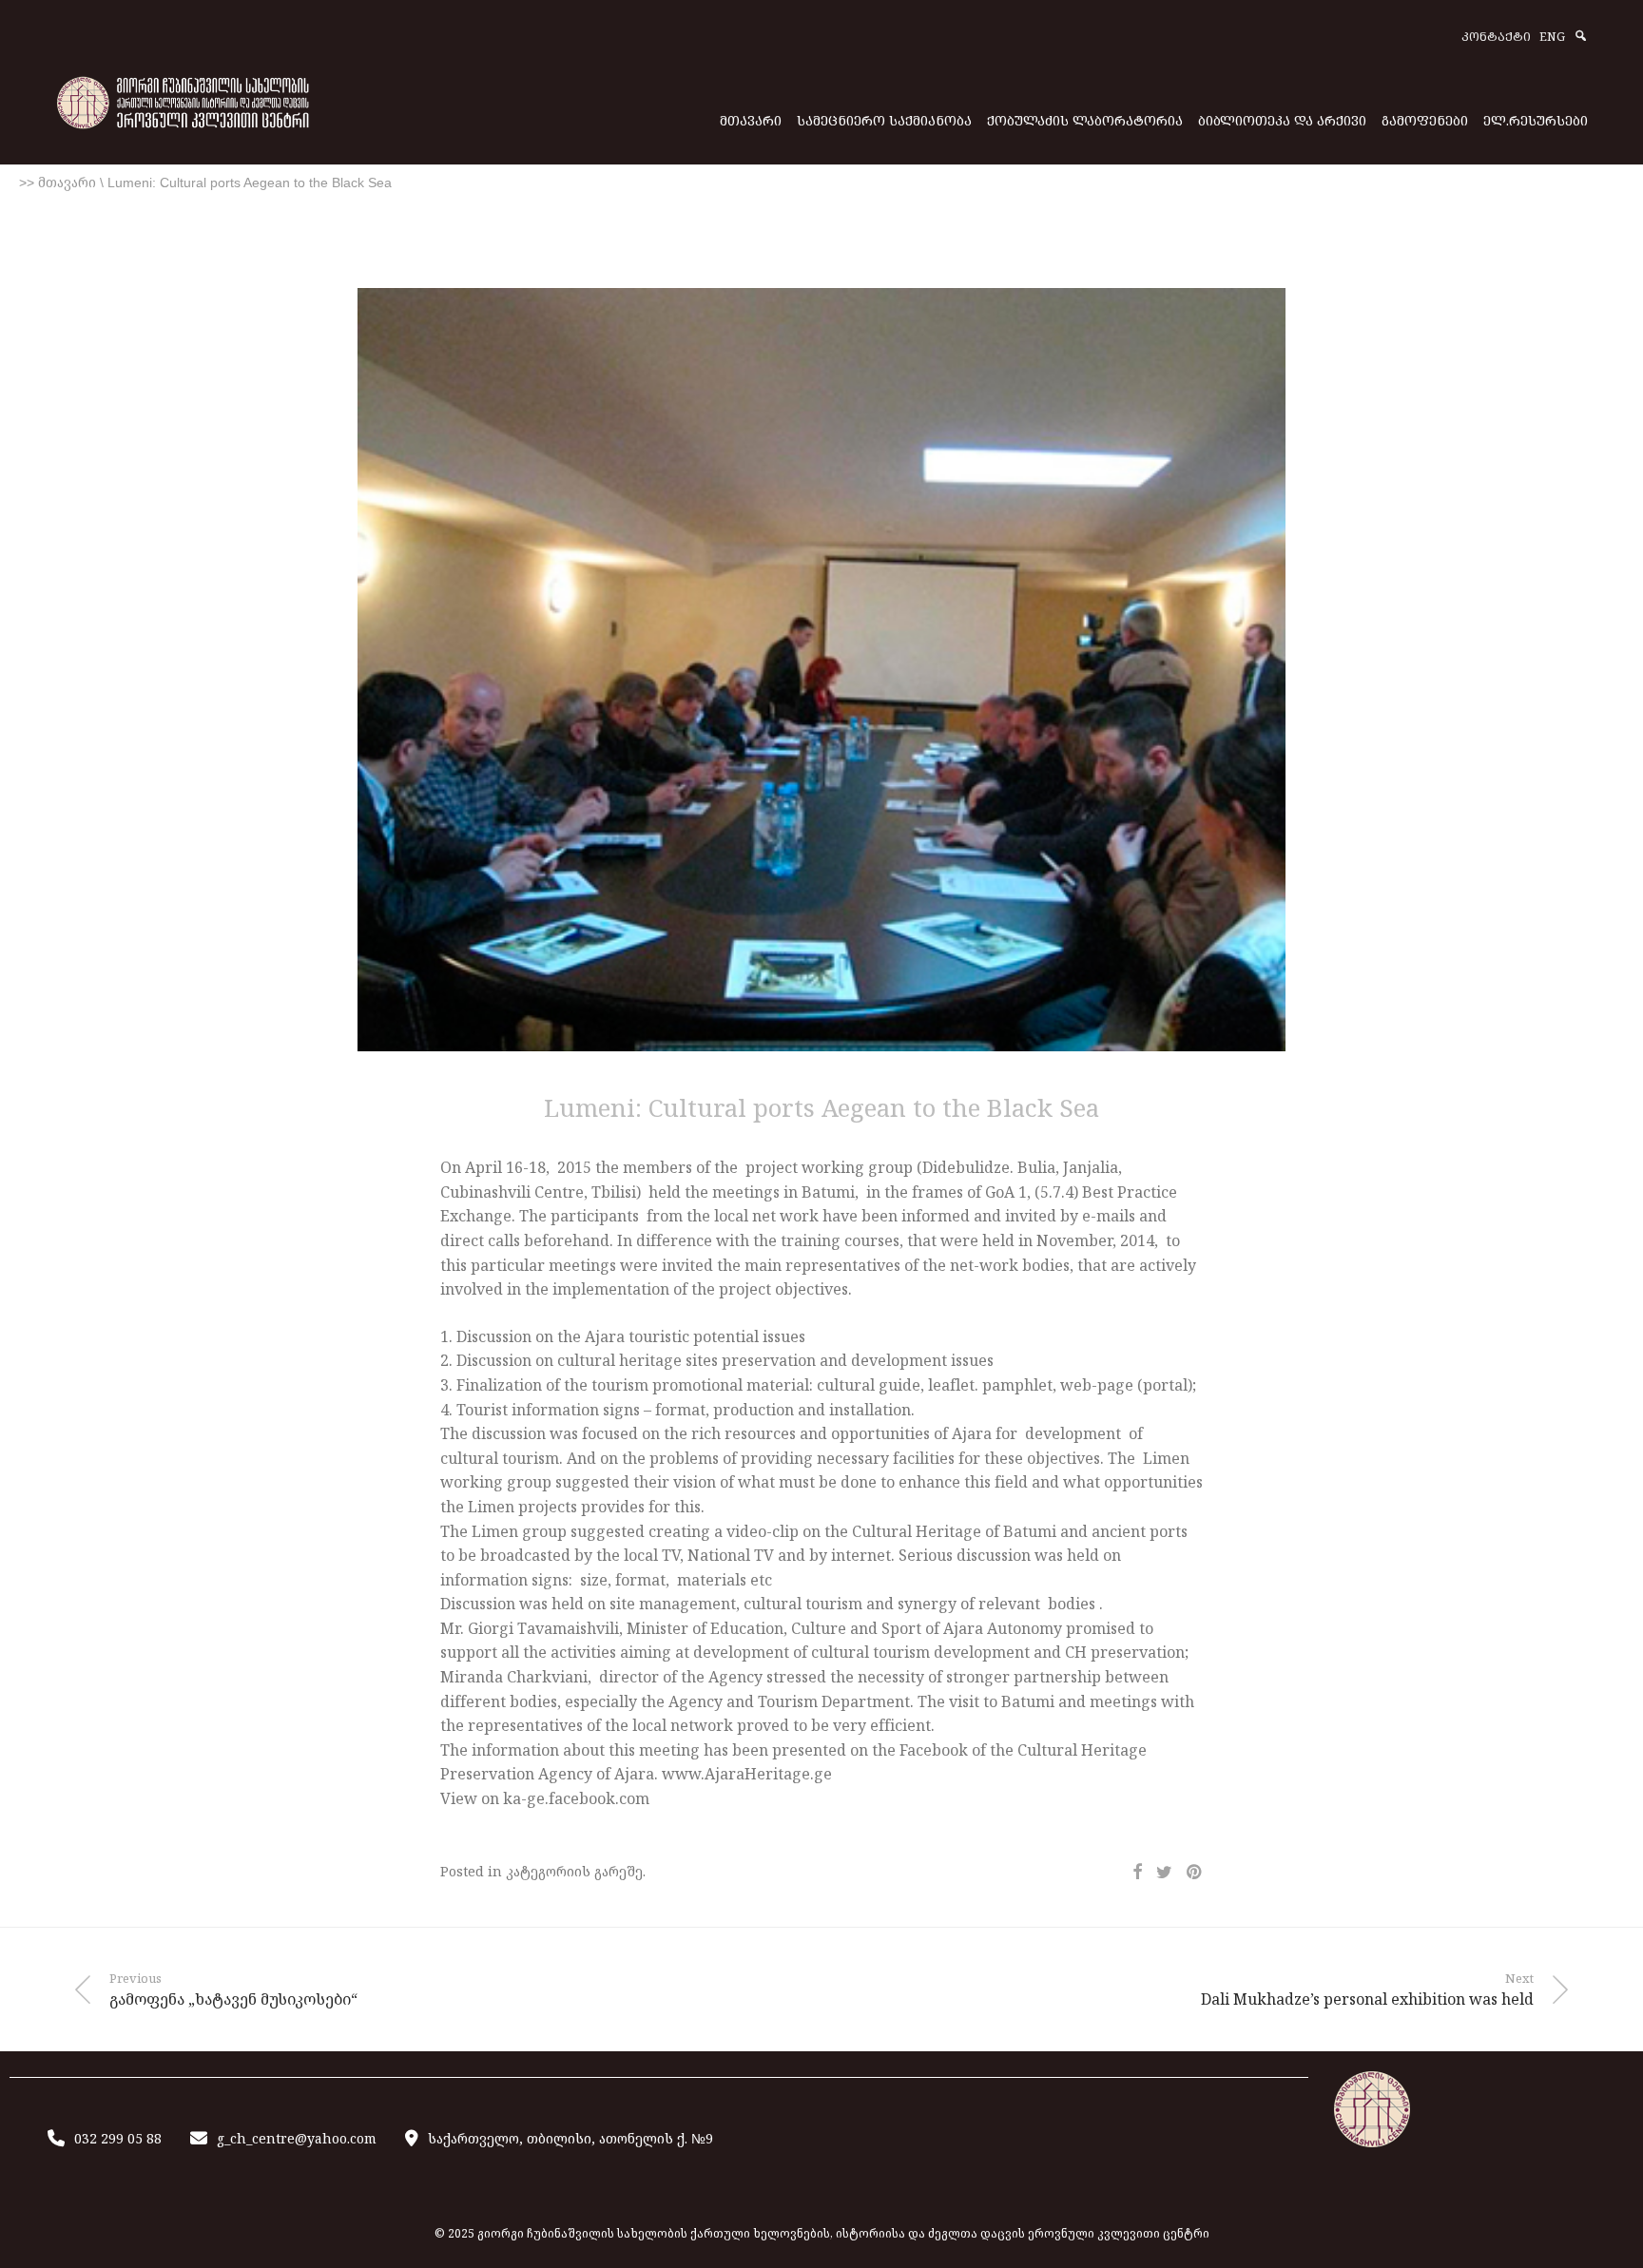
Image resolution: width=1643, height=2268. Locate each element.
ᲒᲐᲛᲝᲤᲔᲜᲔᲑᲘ (1425, 120)
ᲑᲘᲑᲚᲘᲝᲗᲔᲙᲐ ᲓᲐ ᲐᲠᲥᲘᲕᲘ (1282, 120)
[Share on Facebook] (1137, 1872)
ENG (1552, 38)
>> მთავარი (58, 183)
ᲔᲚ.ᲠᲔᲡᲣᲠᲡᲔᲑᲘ (1536, 120)
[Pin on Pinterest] (1195, 1872)
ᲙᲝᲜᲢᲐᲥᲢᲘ (1496, 38)
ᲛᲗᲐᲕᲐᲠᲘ (751, 120)
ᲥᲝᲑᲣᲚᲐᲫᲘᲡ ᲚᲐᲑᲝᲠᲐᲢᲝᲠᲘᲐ (1085, 120)
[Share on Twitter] (1164, 1872)
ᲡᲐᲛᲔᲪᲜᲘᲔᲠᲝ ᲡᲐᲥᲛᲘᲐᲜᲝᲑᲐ (884, 120)
